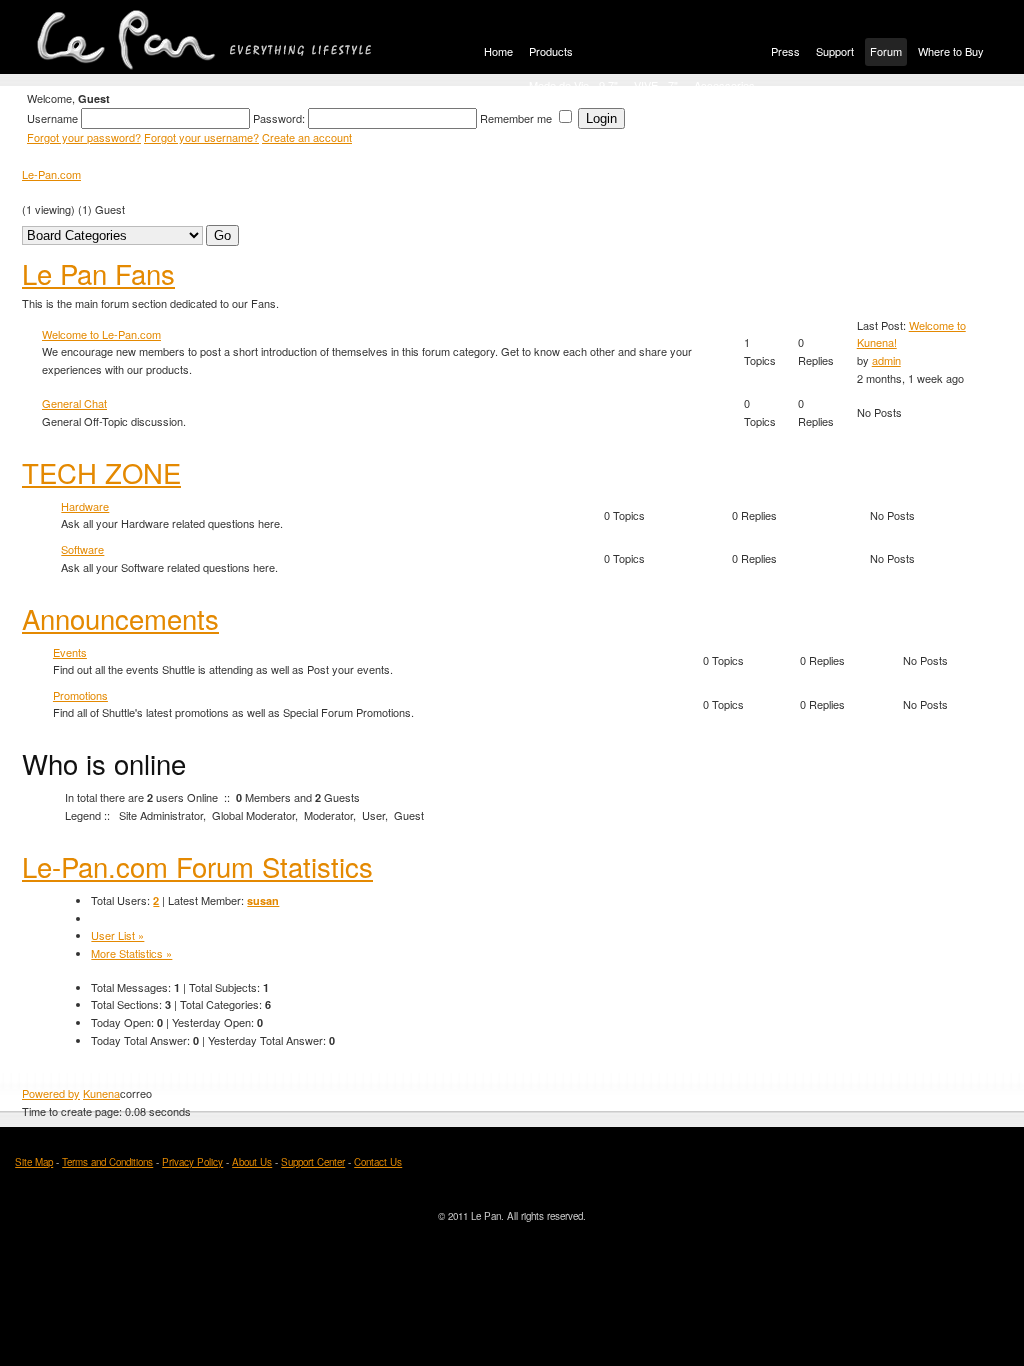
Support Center (313, 1162)
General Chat (74, 403)
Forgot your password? (84, 137)
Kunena (101, 1093)
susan (263, 900)
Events (70, 652)
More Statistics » (131, 953)
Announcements (120, 618)
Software (82, 549)
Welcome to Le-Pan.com (101, 334)
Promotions (80, 695)
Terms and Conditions (107, 1162)
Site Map (34, 1162)
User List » (117, 935)
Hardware (85, 506)
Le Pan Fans (98, 273)
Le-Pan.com (51, 174)
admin (886, 360)
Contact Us (378, 1162)
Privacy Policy (192, 1162)
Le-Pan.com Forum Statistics (197, 866)
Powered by (51, 1093)
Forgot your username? (201, 137)
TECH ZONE (101, 472)
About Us (252, 1162)
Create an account (307, 137)
